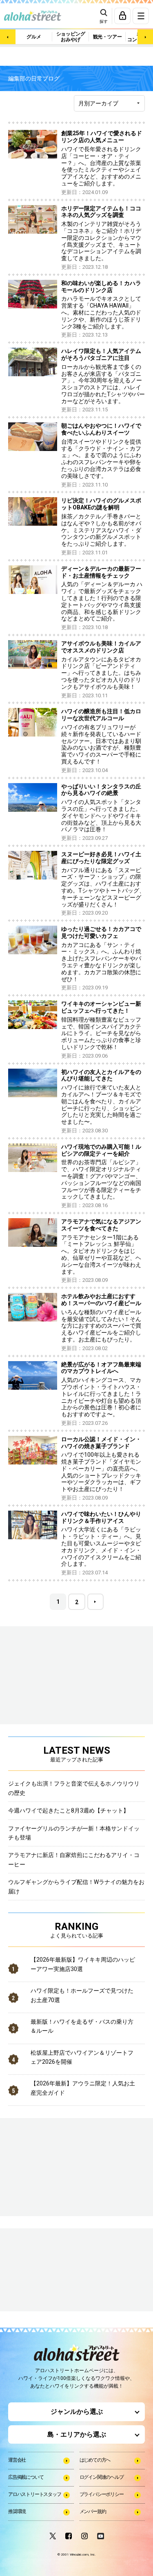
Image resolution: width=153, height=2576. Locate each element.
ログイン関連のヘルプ (102, 2477)
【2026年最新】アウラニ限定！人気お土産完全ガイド (83, 2088)
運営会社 (17, 2460)
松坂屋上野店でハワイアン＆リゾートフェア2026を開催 (82, 2057)
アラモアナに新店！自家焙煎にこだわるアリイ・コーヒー (74, 1859)
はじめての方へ (95, 2460)
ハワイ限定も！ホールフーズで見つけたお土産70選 (82, 1995)
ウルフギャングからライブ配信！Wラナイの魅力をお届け (76, 1886)
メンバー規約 (93, 2511)
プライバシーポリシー (102, 2494)
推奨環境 (17, 2511)
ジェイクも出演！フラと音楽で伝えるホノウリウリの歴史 (74, 1788)
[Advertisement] (49, 2270)
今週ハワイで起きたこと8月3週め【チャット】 (69, 1810)
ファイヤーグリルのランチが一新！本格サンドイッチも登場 (74, 1833)
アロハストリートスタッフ (35, 2494)
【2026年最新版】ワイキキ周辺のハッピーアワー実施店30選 (83, 1964)
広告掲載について (26, 2477)
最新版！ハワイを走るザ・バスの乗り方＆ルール (82, 2026)
